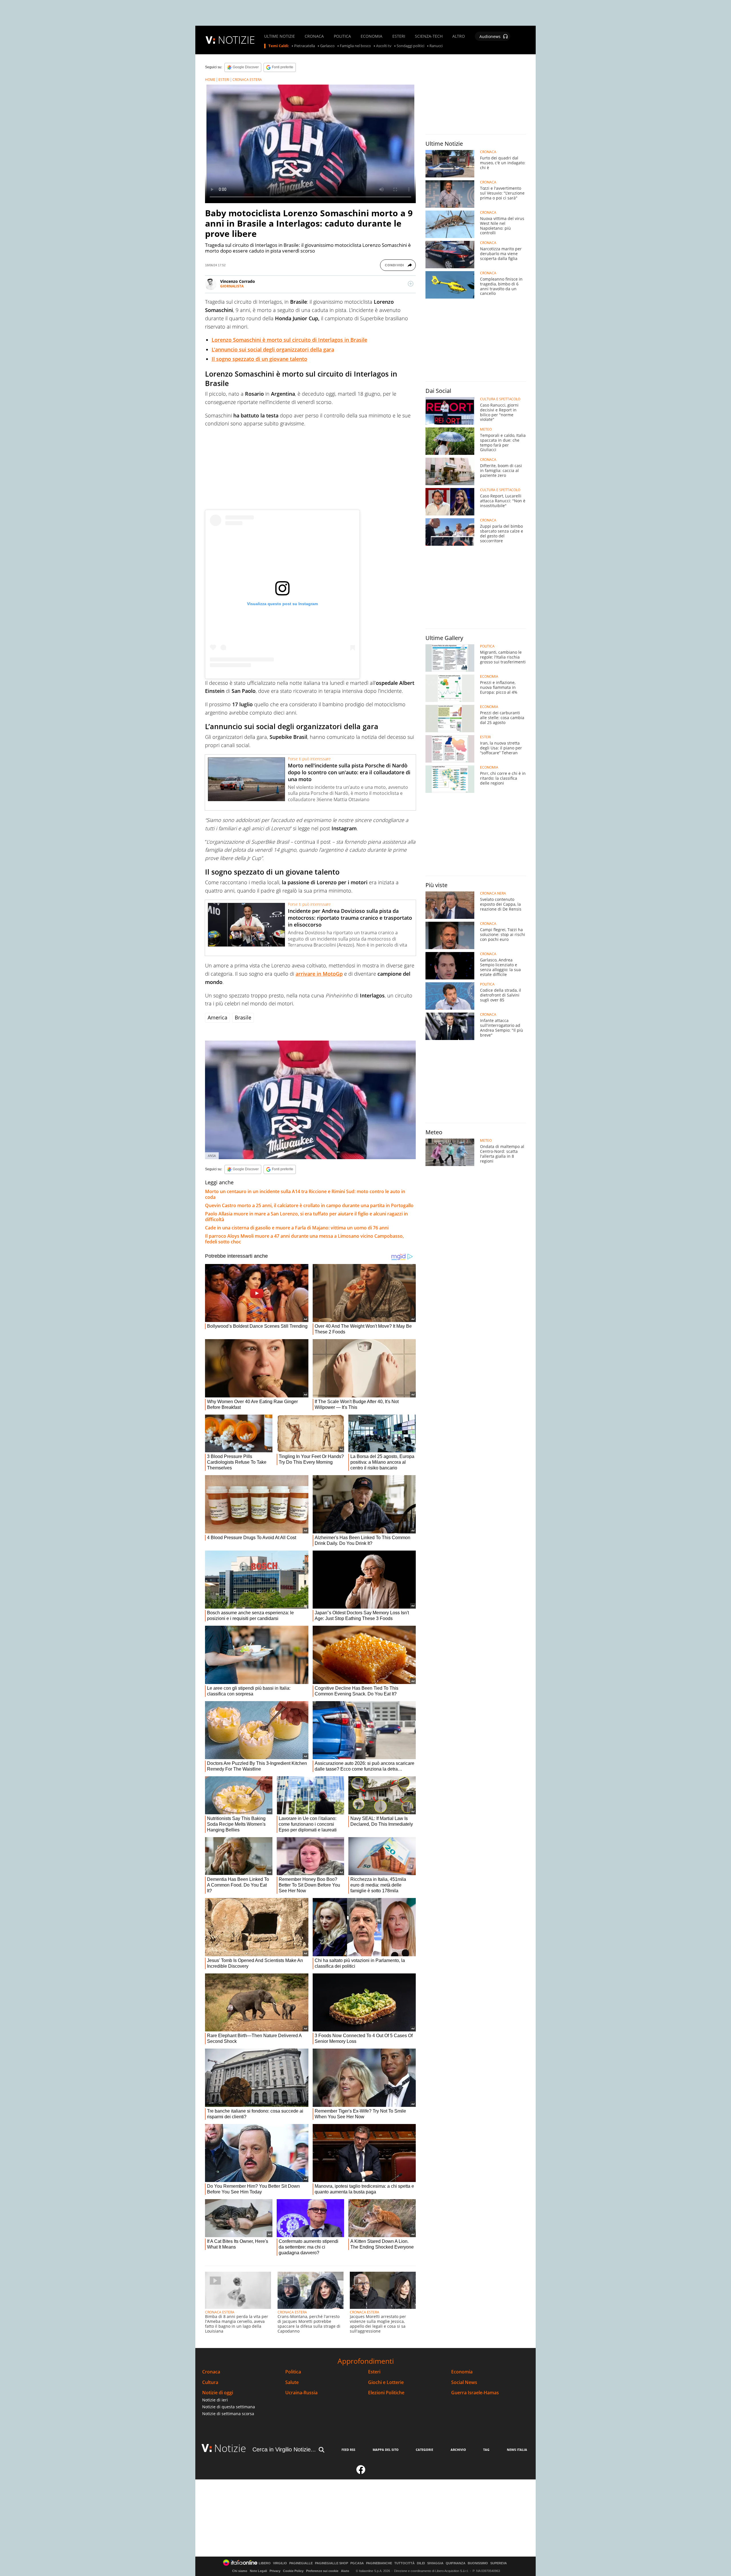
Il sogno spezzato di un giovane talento (259, 359)
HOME (210, 80)
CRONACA (314, 36)
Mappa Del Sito (386, 2450)
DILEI (421, 2563)
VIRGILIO (280, 2563)
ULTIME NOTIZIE (280, 36)
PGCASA (357, 2563)
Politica (293, 2372)
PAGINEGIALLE (301, 2563)
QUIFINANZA (456, 2563)
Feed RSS (348, 2450)
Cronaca (211, 2372)
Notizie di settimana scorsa (228, 2414)
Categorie (424, 2450)
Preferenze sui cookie (322, 2571)
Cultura (210, 2382)
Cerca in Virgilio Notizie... (284, 2449)
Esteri (374, 2372)
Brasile (243, 1017)
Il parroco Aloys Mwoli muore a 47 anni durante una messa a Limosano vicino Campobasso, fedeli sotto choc (304, 1239)
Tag (486, 2450)
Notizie (230, 2448)
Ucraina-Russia (301, 2393)
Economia (462, 2372)
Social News (464, 2382)
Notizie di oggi (218, 2393)
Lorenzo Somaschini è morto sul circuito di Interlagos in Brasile (289, 340)
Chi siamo (240, 2571)
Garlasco (327, 46)
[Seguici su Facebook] (361, 2472)
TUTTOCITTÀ (404, 2563)
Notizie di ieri (215, 2400)
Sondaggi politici (410, 46)
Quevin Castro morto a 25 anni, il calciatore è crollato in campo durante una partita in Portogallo (309, 1205)
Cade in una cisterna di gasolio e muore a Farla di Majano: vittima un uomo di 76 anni (297, 1228)
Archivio (458, 2450)
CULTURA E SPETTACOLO (500, 399)
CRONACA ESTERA (247, 80)
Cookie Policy (293, 2571)
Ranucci (436, 46)
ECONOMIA (371, 36)
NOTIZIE (236, 40)
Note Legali (258, 2571)
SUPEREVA (499, 2563)
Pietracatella (305, 46)
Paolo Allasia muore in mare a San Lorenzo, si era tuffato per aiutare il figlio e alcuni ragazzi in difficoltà (306, 1217)
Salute (292, 2382)
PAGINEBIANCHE (379, 2563)
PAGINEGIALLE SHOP (332, 2563)
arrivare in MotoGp (319, 974)
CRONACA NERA (493, 893)
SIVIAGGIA (435, 2563)
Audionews (490, 36)
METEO (486, 429)
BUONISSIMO (478, 2563)
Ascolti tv (384, 46)
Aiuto (345, 2571)
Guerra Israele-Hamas (475, 2393)
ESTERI (399, 36)
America (217, 1017)
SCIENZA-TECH (429, 36)
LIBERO (265, 2563)
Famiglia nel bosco (355, 46)
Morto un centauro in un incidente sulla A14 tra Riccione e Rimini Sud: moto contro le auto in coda (305, 1194)
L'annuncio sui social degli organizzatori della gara (273, 349)
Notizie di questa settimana (229, 2407)
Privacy (275, 2571)
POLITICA (342, 36)
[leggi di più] (411, 284)
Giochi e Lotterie (386, 2382)
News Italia (517, 2450)
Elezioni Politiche (386, 2393)
